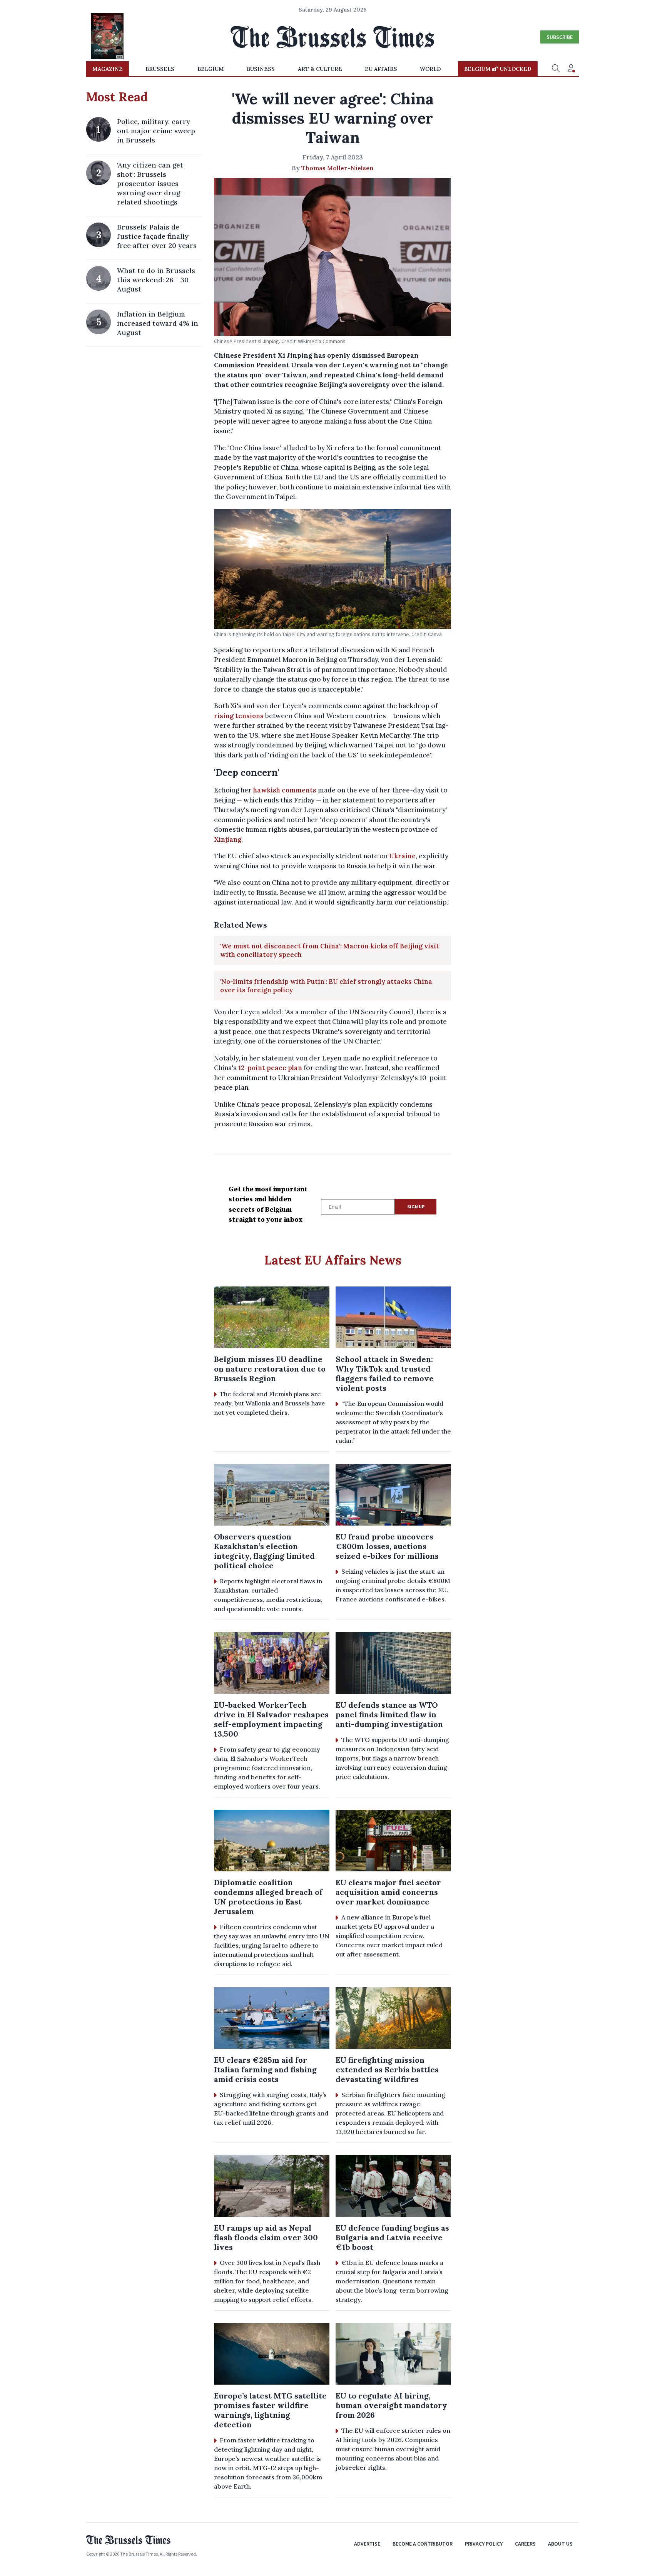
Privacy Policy (484, 2544)
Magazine (108, 69)
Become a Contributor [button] (423, 2544)
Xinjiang (228, 839)
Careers (525, 2544)
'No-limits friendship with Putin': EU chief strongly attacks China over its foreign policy (326, 986)
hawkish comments (285, 790)
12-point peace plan (270, 1068)
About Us (560, 2544)
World (430, 69)
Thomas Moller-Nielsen (338, 168)
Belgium (211, 69)
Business (261, 69)
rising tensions (239, 716)
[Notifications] (571, 69)
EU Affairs (381, 69)
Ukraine (402, 856)
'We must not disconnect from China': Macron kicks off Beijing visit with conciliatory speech (330, 950)
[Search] (556, 69)
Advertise (367, 2544)
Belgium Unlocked (498, 69)
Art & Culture (320, 69)
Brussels (160, 69)
